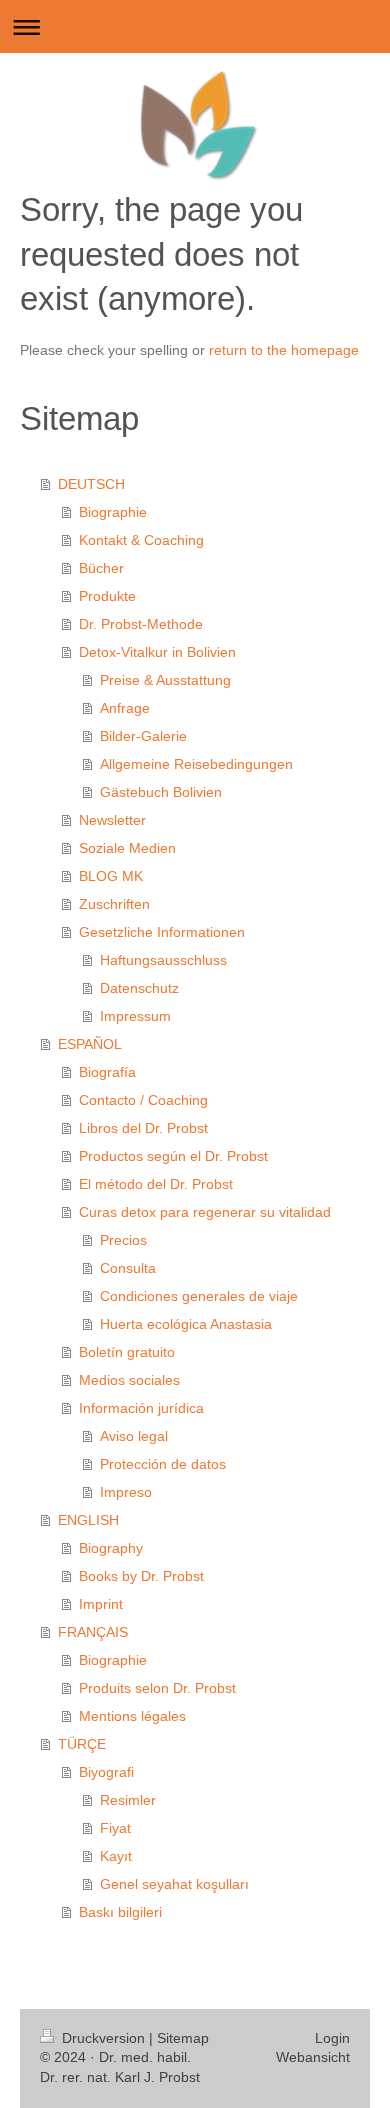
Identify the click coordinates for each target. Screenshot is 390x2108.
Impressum (135, 1016)
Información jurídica (141, 1408)
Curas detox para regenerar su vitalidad (205, 1212)
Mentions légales (132, 1716)
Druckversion (103, 2038)
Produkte (107, 596)
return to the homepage (284, 350)
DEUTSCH (91, 484)
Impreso (126, 1492)
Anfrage (125, 708)
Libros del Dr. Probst (143, 1128)
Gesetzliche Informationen (162, 932)
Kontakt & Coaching (141, 540)
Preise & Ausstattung (165, 680)
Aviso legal (134, 1436)
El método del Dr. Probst (156, 1184)
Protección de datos (163, 1464)
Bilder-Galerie (143, 736)
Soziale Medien (127, 848)
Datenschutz (139, 988)
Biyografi (106, 1772)
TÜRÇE (82, 1744)
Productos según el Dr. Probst (173, 1156)
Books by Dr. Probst (141, 1576)
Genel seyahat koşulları (174, 1884)
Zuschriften (114, 904)
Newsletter (112, 820)
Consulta (128, 1268)
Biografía (107, 1072)
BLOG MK (111, 876)
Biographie (113, 512)
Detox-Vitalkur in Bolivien (157, 652)
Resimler (128, 1800)
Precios (123, 1240)
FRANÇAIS (93, 1632)
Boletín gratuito (127, 1352)
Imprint (101, 1604)
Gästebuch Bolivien (161, 792)
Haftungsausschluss (163, 960)
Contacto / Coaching (143, 1100)
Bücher (101, 568)
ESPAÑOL (90, 1044)
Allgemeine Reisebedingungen (196, 764)
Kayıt (116, 1856)
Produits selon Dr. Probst (157, 1688)
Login (332, 2038)
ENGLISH (88, 1520)
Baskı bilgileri (120, 1912)
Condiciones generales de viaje (199, 1296)
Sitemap (183, 2038)
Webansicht (313, 2057)
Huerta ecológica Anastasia (186, 1324)
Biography (111, 1548)
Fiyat (115, 1828)
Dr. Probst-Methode (141, 624)
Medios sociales (129, 1380)
